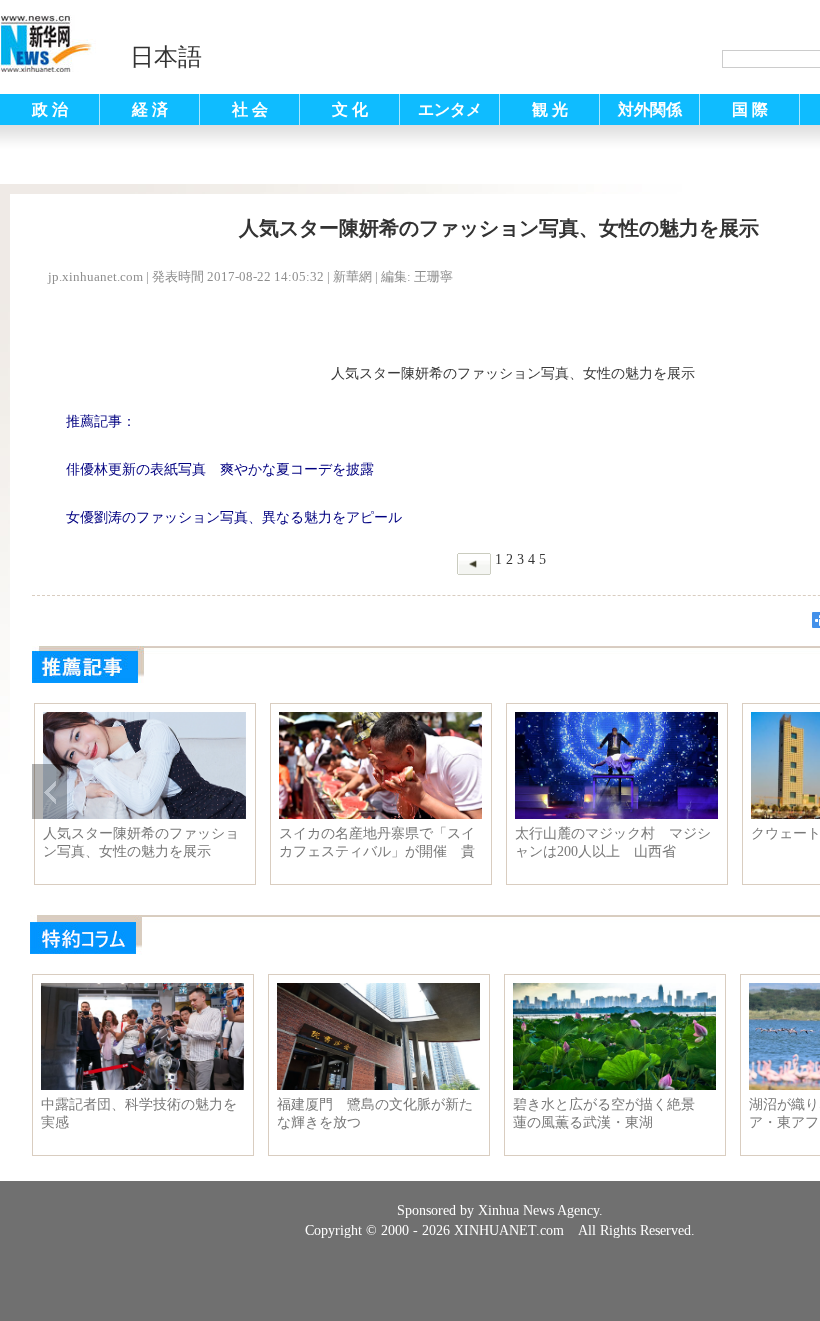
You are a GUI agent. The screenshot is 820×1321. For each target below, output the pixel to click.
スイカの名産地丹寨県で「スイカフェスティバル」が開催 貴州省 (377, 843)
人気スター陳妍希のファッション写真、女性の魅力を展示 (141, 842)
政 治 (50, 109)
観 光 (550, 109)
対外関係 (650, 109)
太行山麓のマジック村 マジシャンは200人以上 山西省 (613, 842)
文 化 (350, 109)
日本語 (166, 57)
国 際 (750, 109)
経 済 (150, 109)
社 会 (250, 109)
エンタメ (450, 109)
